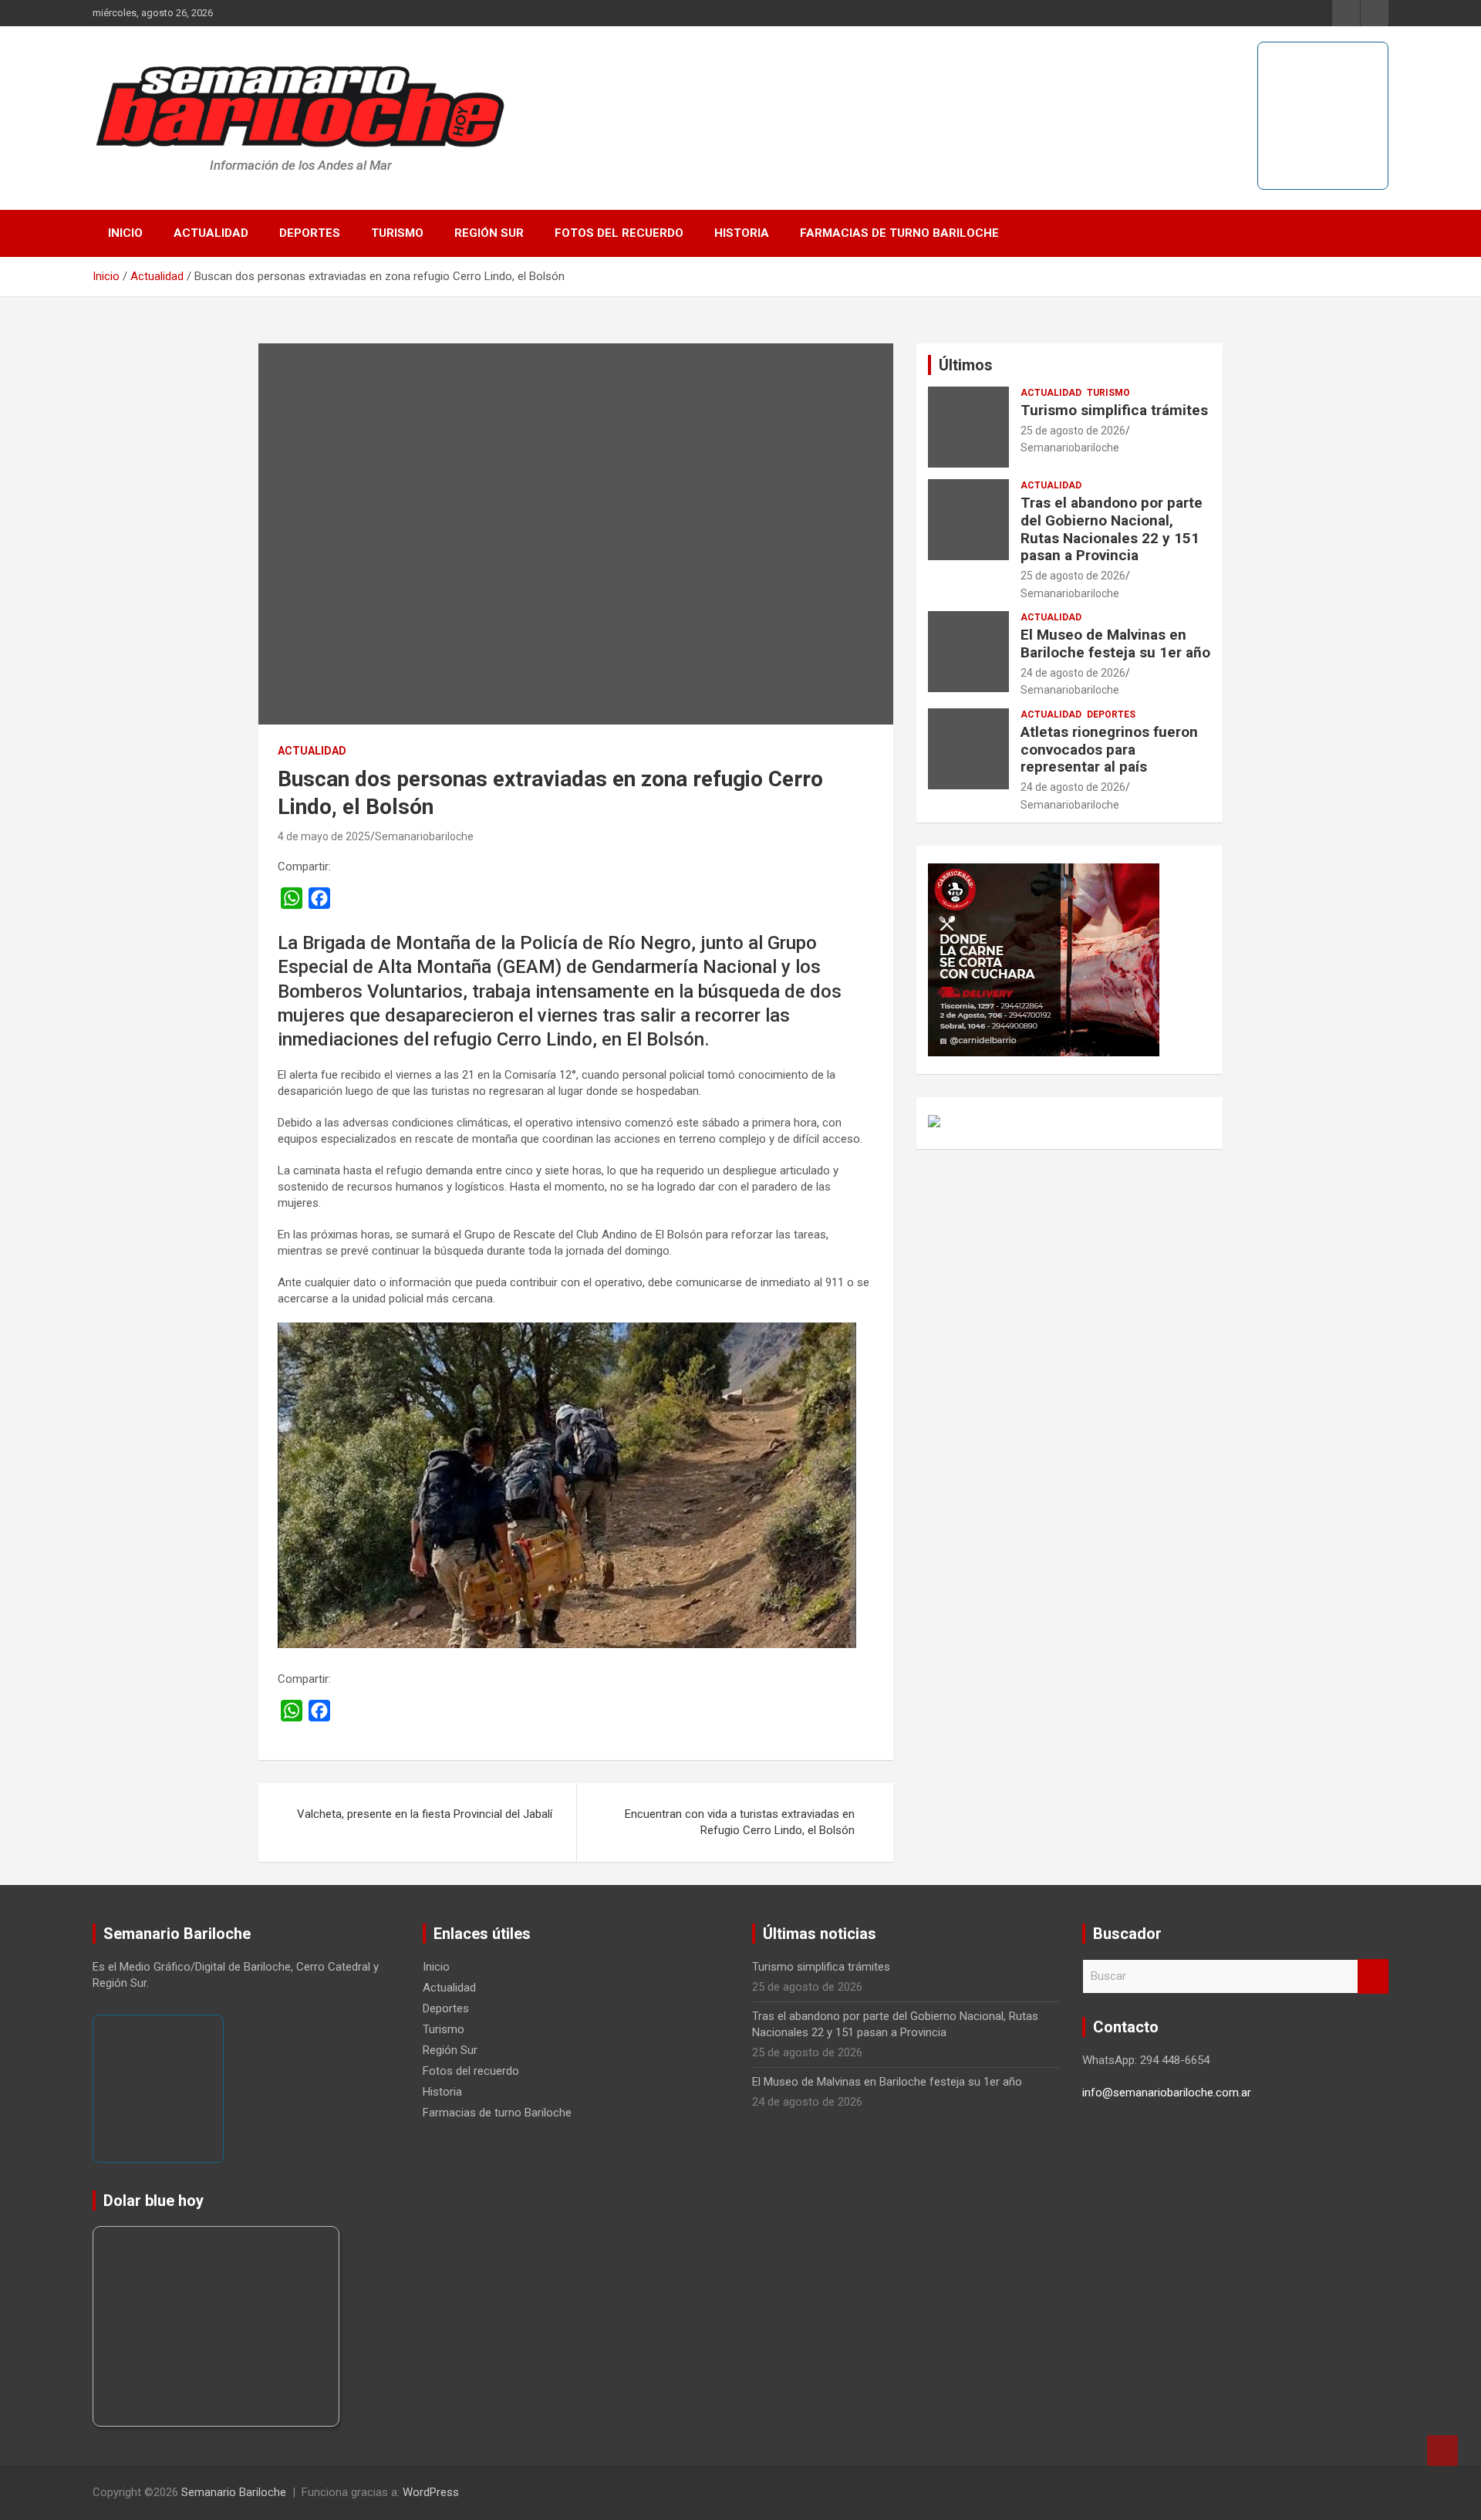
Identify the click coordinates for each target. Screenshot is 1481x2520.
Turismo (397, 233)
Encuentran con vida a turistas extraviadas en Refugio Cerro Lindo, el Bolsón (740, 1822)
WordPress (431, 2492)
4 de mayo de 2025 (324, 836)
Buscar (1373, 1976)
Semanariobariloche (424, 836)
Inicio (125, 233)
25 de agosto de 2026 (1073, 431)
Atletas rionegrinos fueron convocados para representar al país (1109, 750)
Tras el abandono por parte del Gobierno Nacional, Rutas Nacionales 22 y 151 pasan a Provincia (1112, 529)
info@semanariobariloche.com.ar (1167, 2093)
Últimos (966, 365)
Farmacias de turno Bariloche (899, 233)
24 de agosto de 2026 (1073, 673)
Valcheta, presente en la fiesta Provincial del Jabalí (425, 1814)
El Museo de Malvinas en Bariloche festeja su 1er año (1115, 644)
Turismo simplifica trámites (1114, 410)
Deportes (310, 233)
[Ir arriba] (1442, 2451)
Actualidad (211, 233)
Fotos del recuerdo (619, 233)
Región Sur (489, 233)
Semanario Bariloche (234, 2492)
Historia (742, 233)
